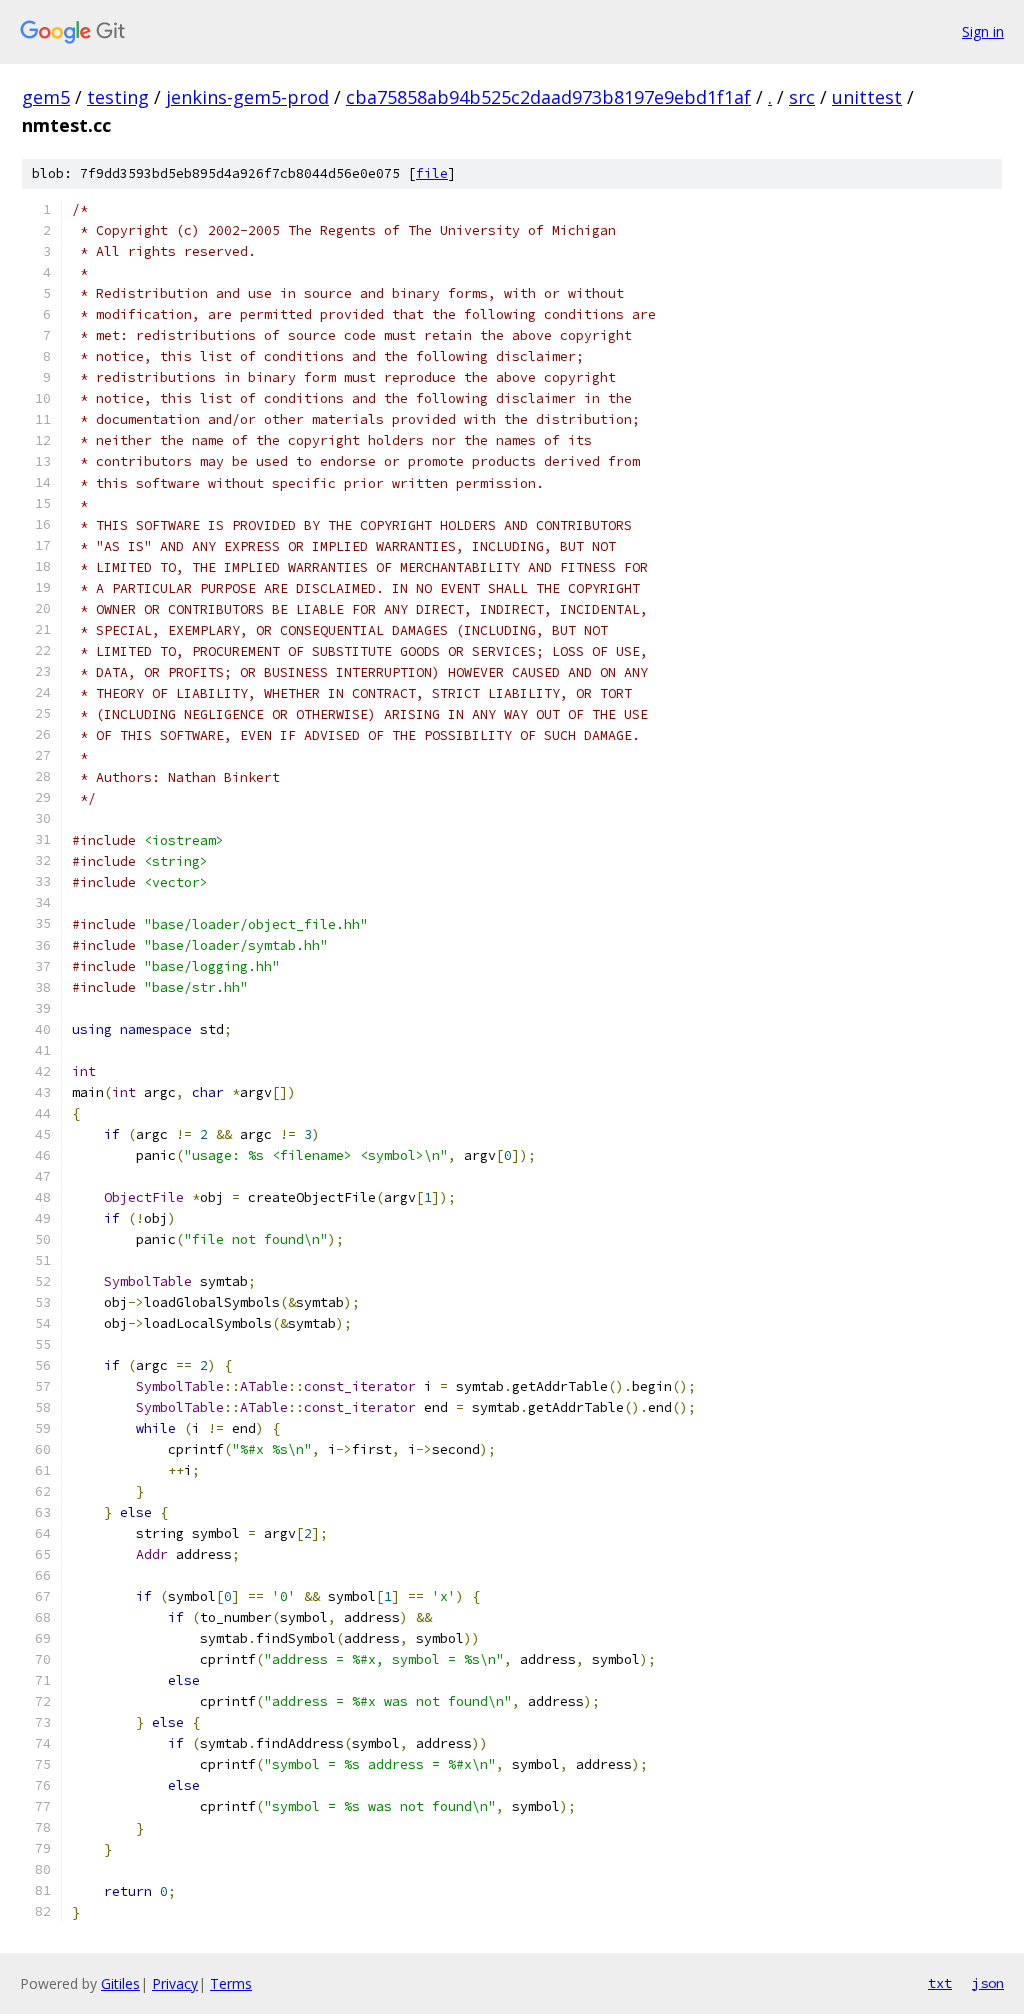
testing (118, 97)
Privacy (175, 1983)
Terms (231, 1983)
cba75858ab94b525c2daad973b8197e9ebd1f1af (548, 97)
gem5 (46, 97)
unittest (867, 97)
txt (940, 1983)
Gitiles (120, 1983)
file (432, 173)
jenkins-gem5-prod (247, 97)
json (988, 1983)
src (802, 97)
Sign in (983, 31)
